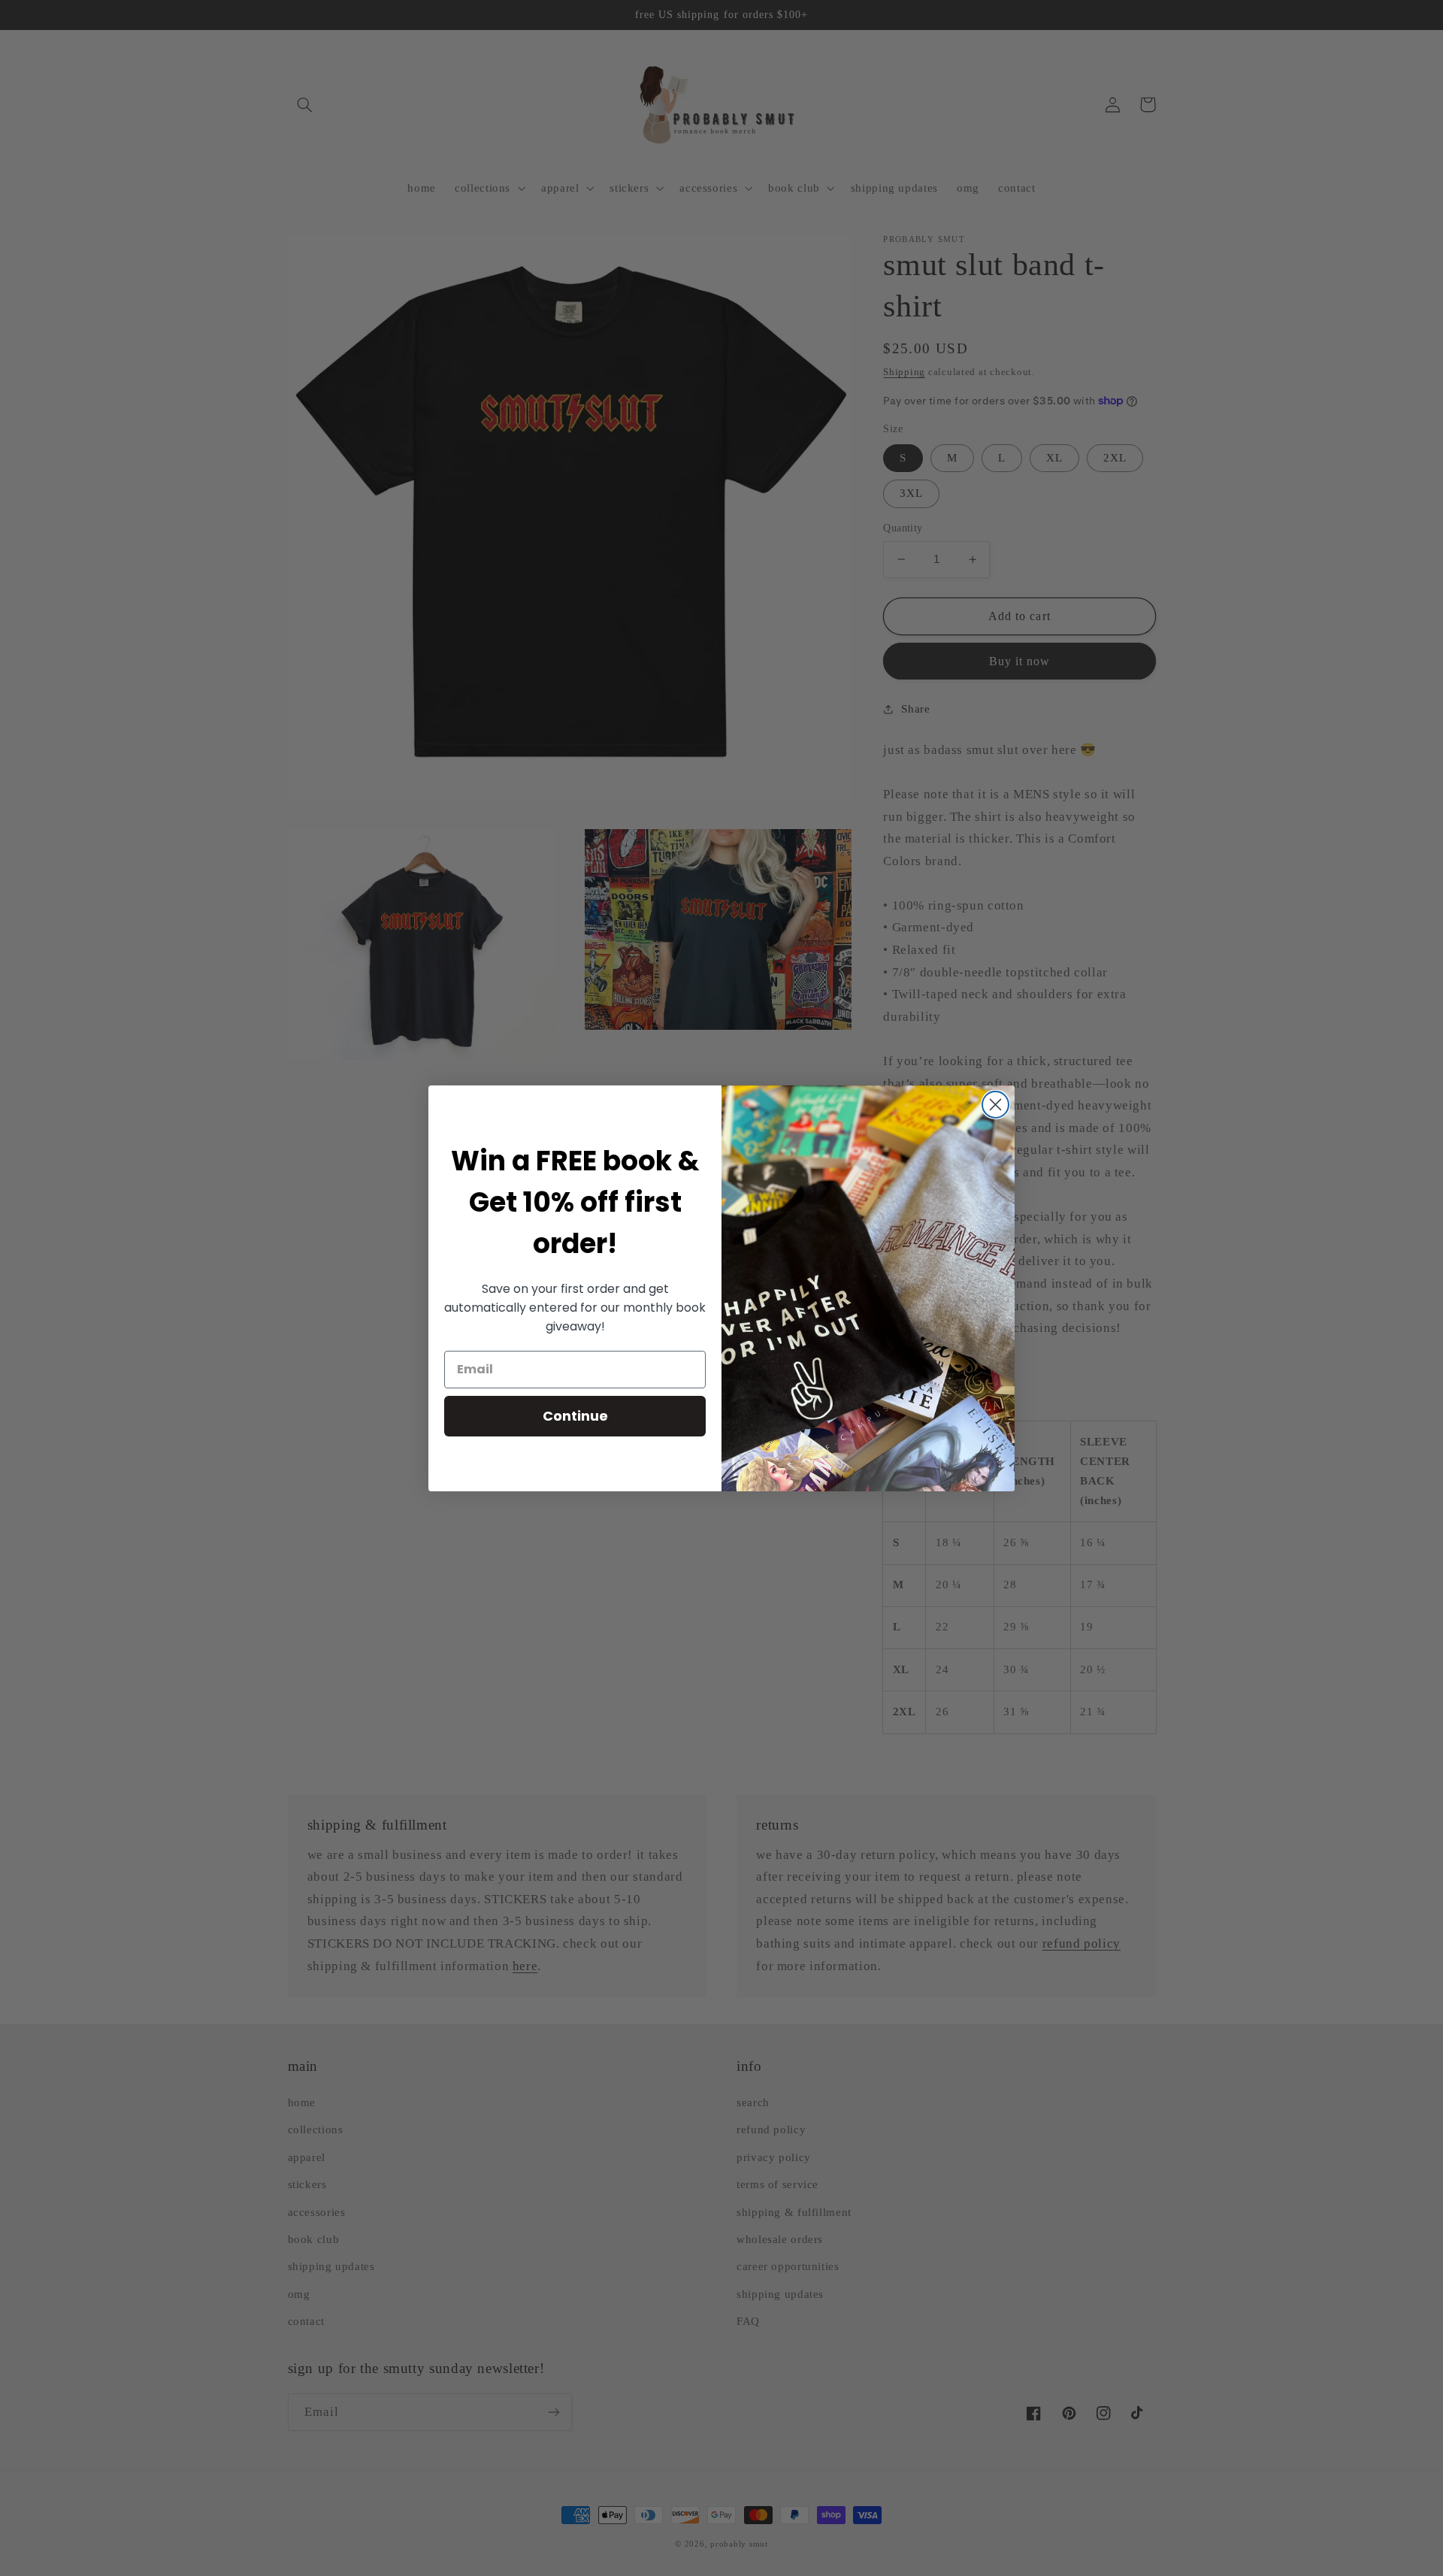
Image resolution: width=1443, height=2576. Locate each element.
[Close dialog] (995, 1105)
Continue (575, 1416)
